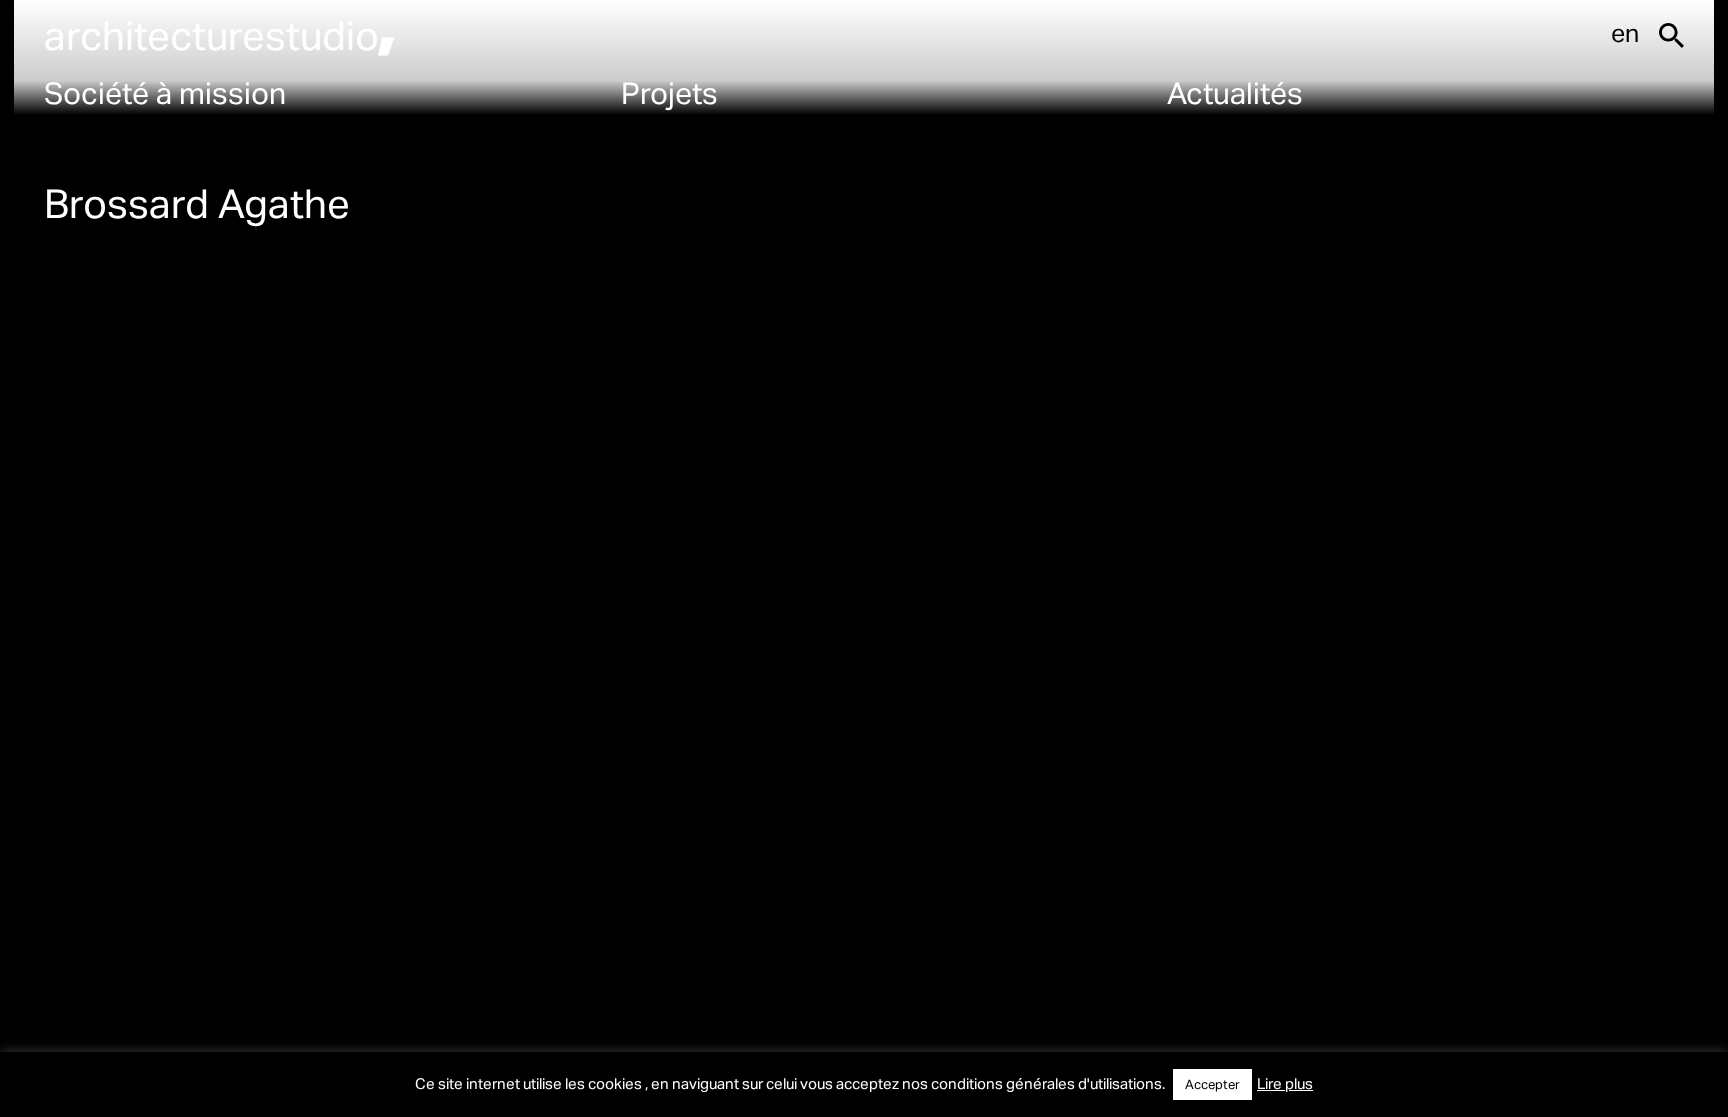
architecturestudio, (220, 34)
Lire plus (1285, 1083)
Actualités (1235, 92)
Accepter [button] (1212, 1084)
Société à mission (165, 92)
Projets (669, 92)
